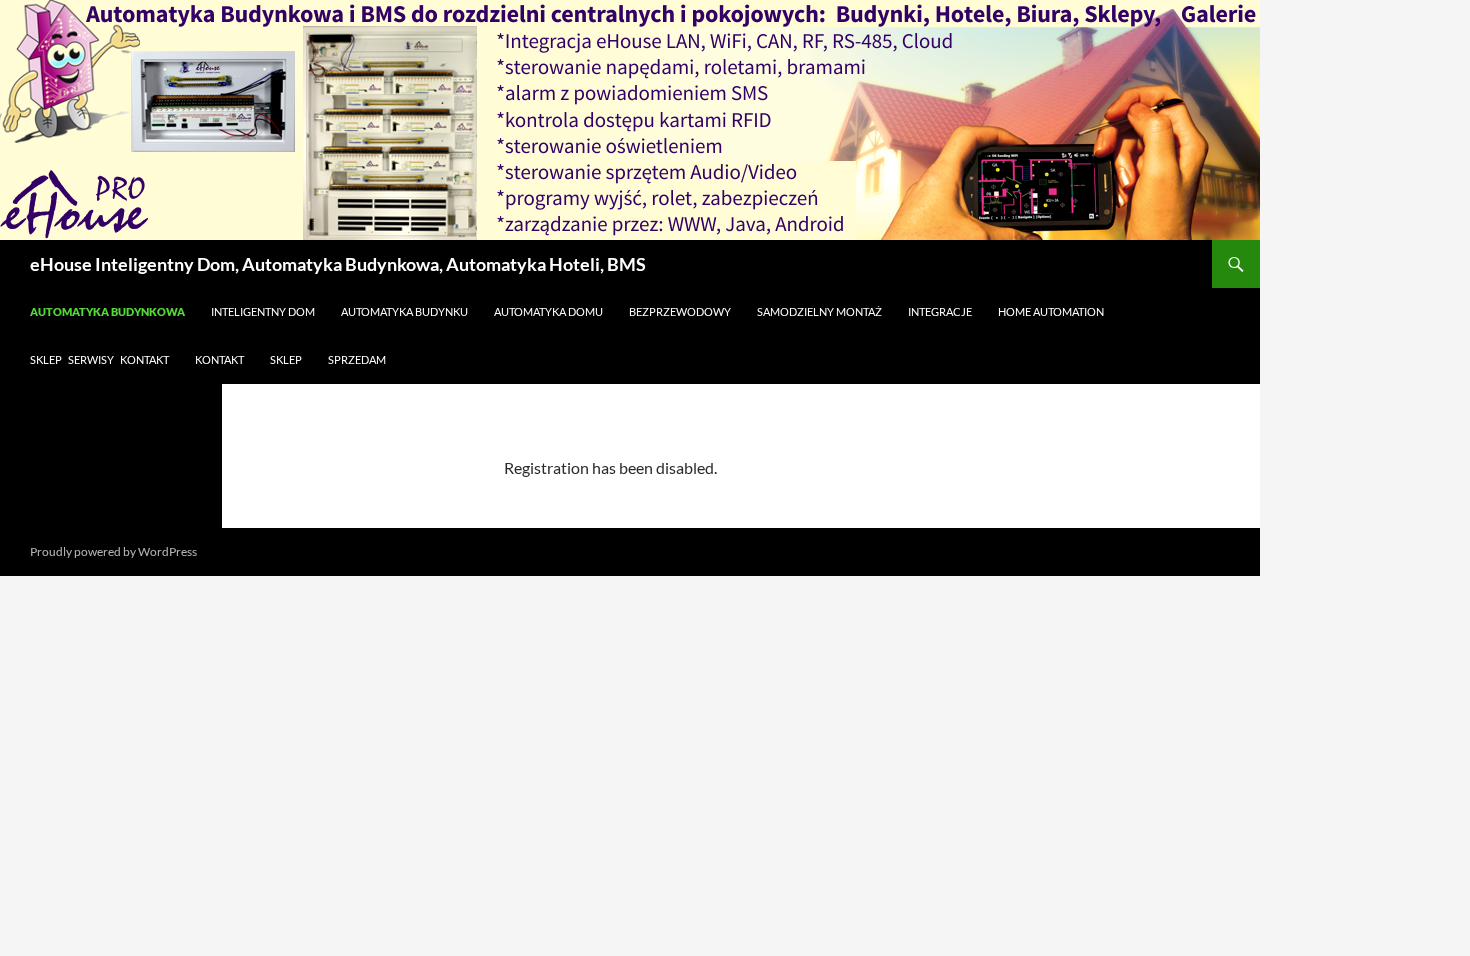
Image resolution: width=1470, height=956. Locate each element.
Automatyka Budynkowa (107, 311)
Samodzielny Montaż (819, 311)
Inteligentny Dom (263, 311)
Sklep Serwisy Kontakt (99, 359)
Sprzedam (357, 359)
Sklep (286, 359)
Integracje (940, 311)
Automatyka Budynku (404, 311)
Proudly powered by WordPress (113, 551)
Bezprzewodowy (680, 311)
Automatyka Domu (548, 311)
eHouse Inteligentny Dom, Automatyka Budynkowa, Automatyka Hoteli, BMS (338, 264)
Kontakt (219, 359)
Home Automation (1051, 311)
